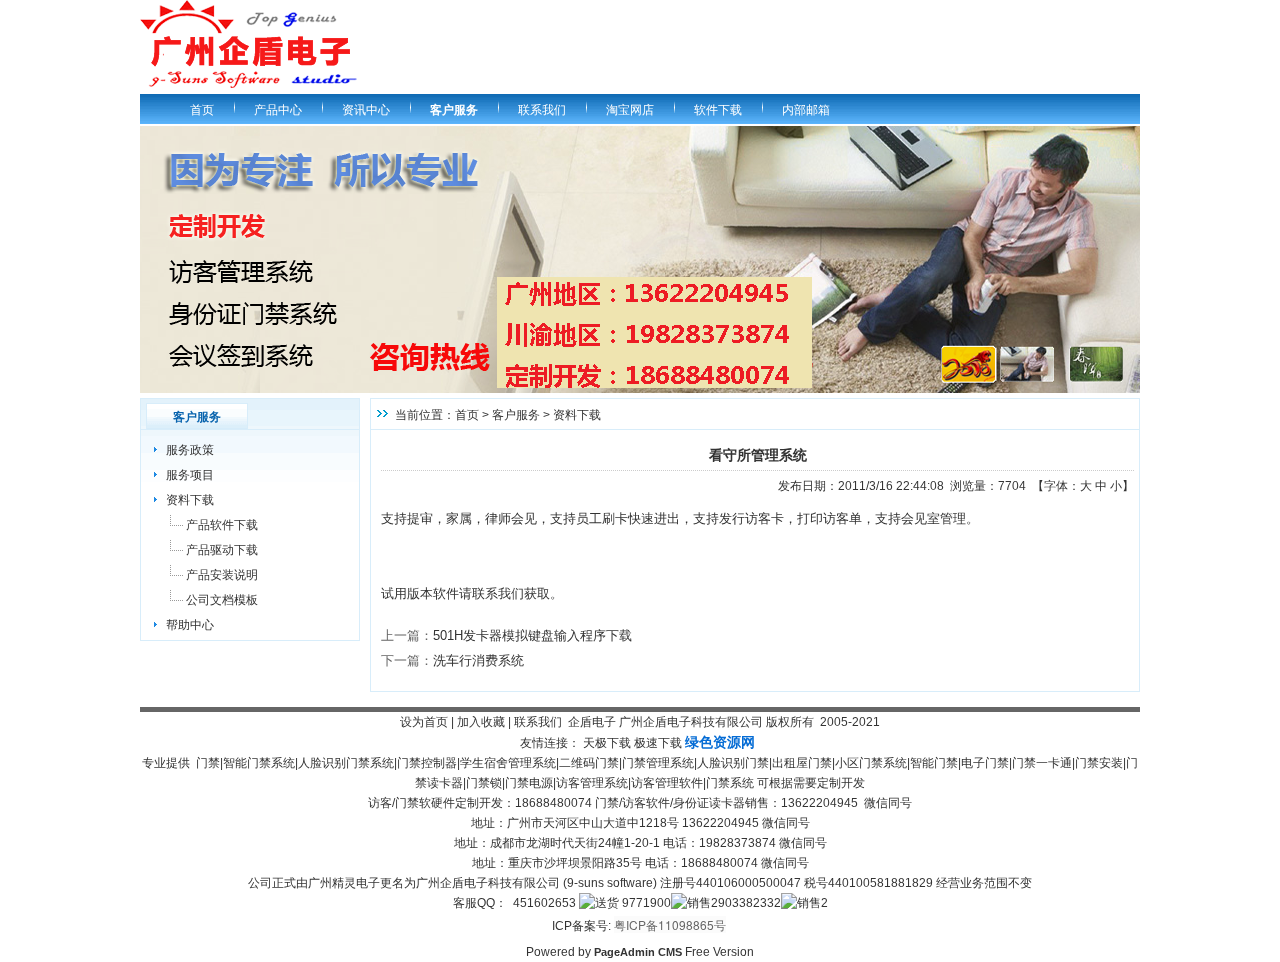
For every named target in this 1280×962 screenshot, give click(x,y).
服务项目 (190, 475)
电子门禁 (985, 763)
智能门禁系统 (259, 763)
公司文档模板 (222, 600)
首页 (202, 110)
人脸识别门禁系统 (346, 763)
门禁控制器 (427, 763)
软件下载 (718, 110)
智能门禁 (934, 763)
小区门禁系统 (871, 763)
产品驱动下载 (222, 550)
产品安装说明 (222, 575)
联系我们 (542, 110)
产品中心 (278, 110)
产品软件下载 (222, 525)
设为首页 (424, 722)
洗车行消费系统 (478, 660)
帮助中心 (190, 625)
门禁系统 (730, 783)
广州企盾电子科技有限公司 (691, 722)
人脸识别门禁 (733, 763)
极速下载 (658, 743)
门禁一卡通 (1042, 763)
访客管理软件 (667, 783)
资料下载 (190, 500)
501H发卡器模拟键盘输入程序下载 (532, 635)
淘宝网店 (630, 110)
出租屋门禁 (802, 763)
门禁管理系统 (658, 763)
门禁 (208, 763)
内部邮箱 (806, 110)
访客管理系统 (592, 783)
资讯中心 (366, 110)
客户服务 (454, 110)
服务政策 (190, 450)
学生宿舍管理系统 (508, 763)
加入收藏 (481, 722)
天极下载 (607, 743)
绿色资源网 (720, 742)
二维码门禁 (589, 763)
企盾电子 (592, 722)
